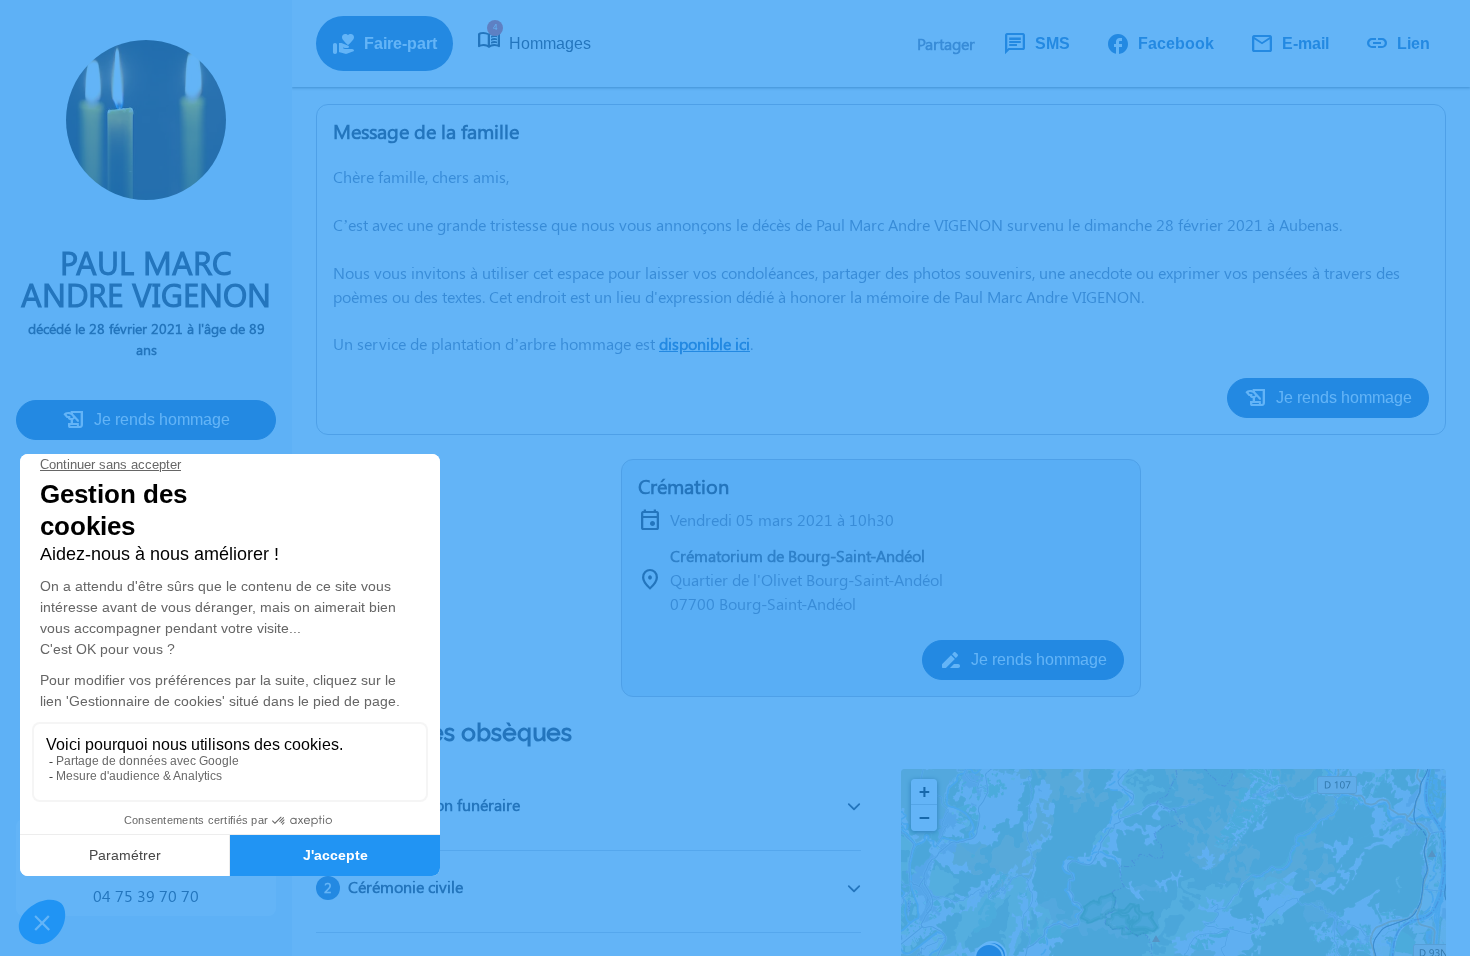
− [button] (924, 817)
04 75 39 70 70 (146, 895)
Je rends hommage (162, 419)
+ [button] (924, 791)
